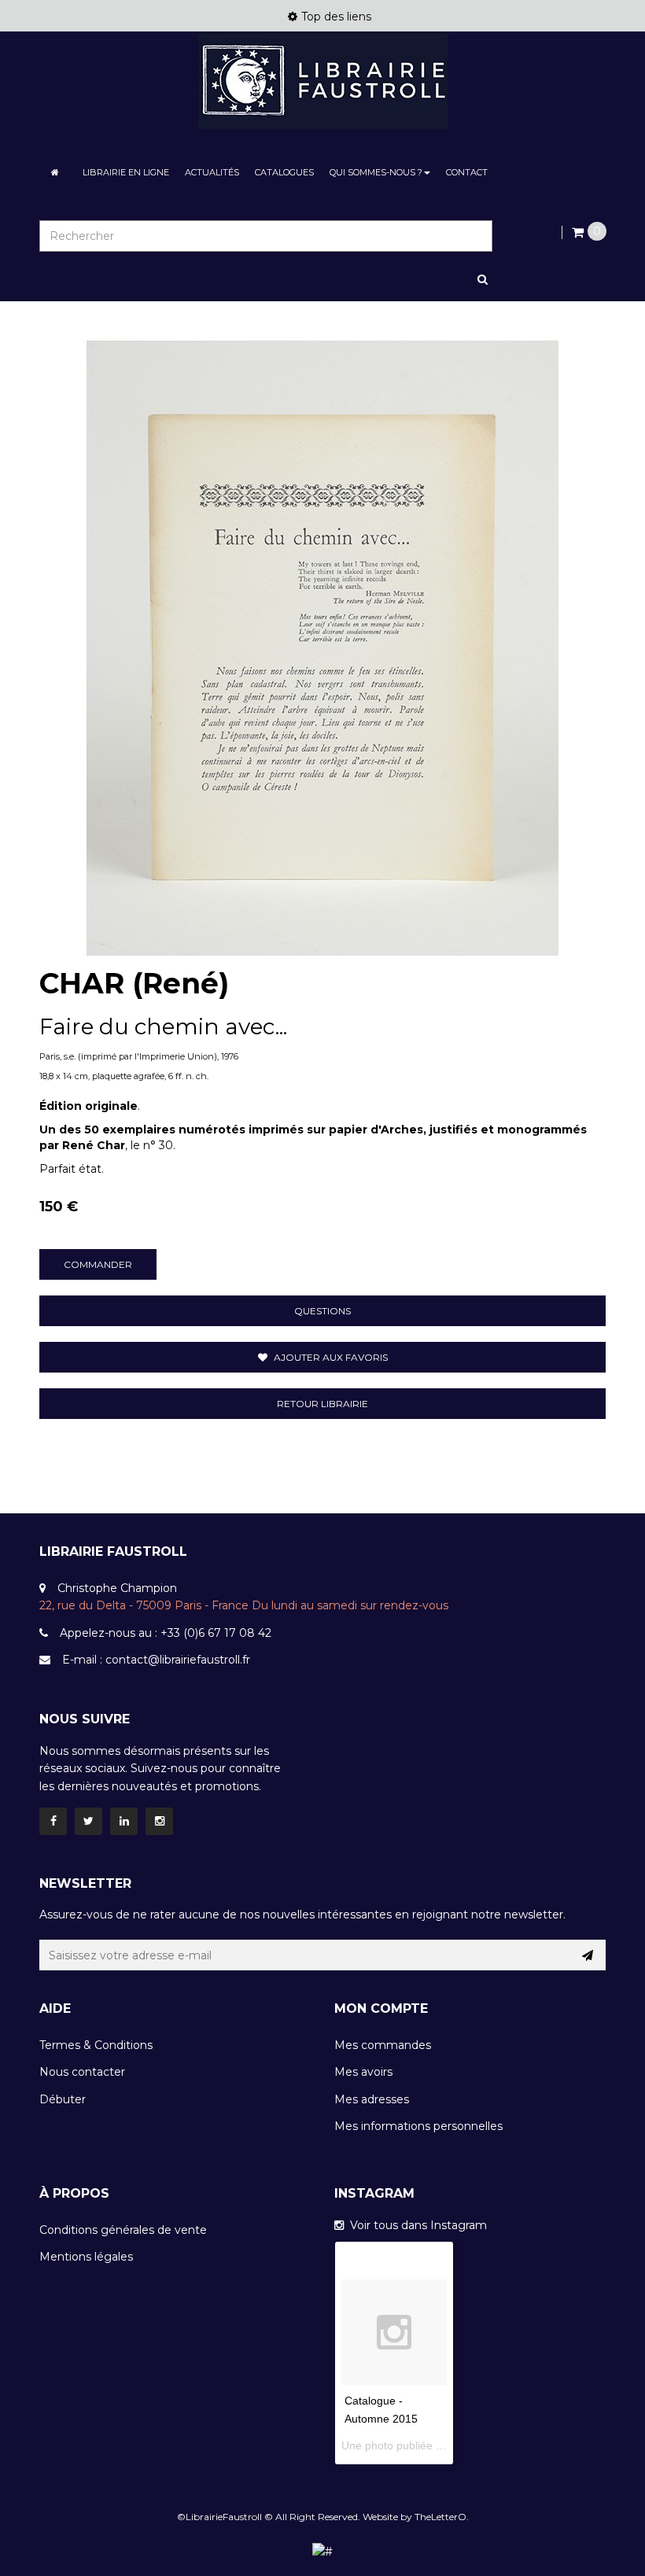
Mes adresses (372, 2099)
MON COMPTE (381, 2008)
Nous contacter (82, 2072)
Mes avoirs (363, 2072)
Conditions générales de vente (123, 2230)
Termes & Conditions (96, 2045)
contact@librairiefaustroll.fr (178, 1660)
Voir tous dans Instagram (415, 2225)
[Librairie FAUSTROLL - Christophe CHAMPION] (322, 81)
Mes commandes (383, 2045)
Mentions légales (86, 2257)
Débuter (63, 2099)
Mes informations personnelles (418, 2126)
